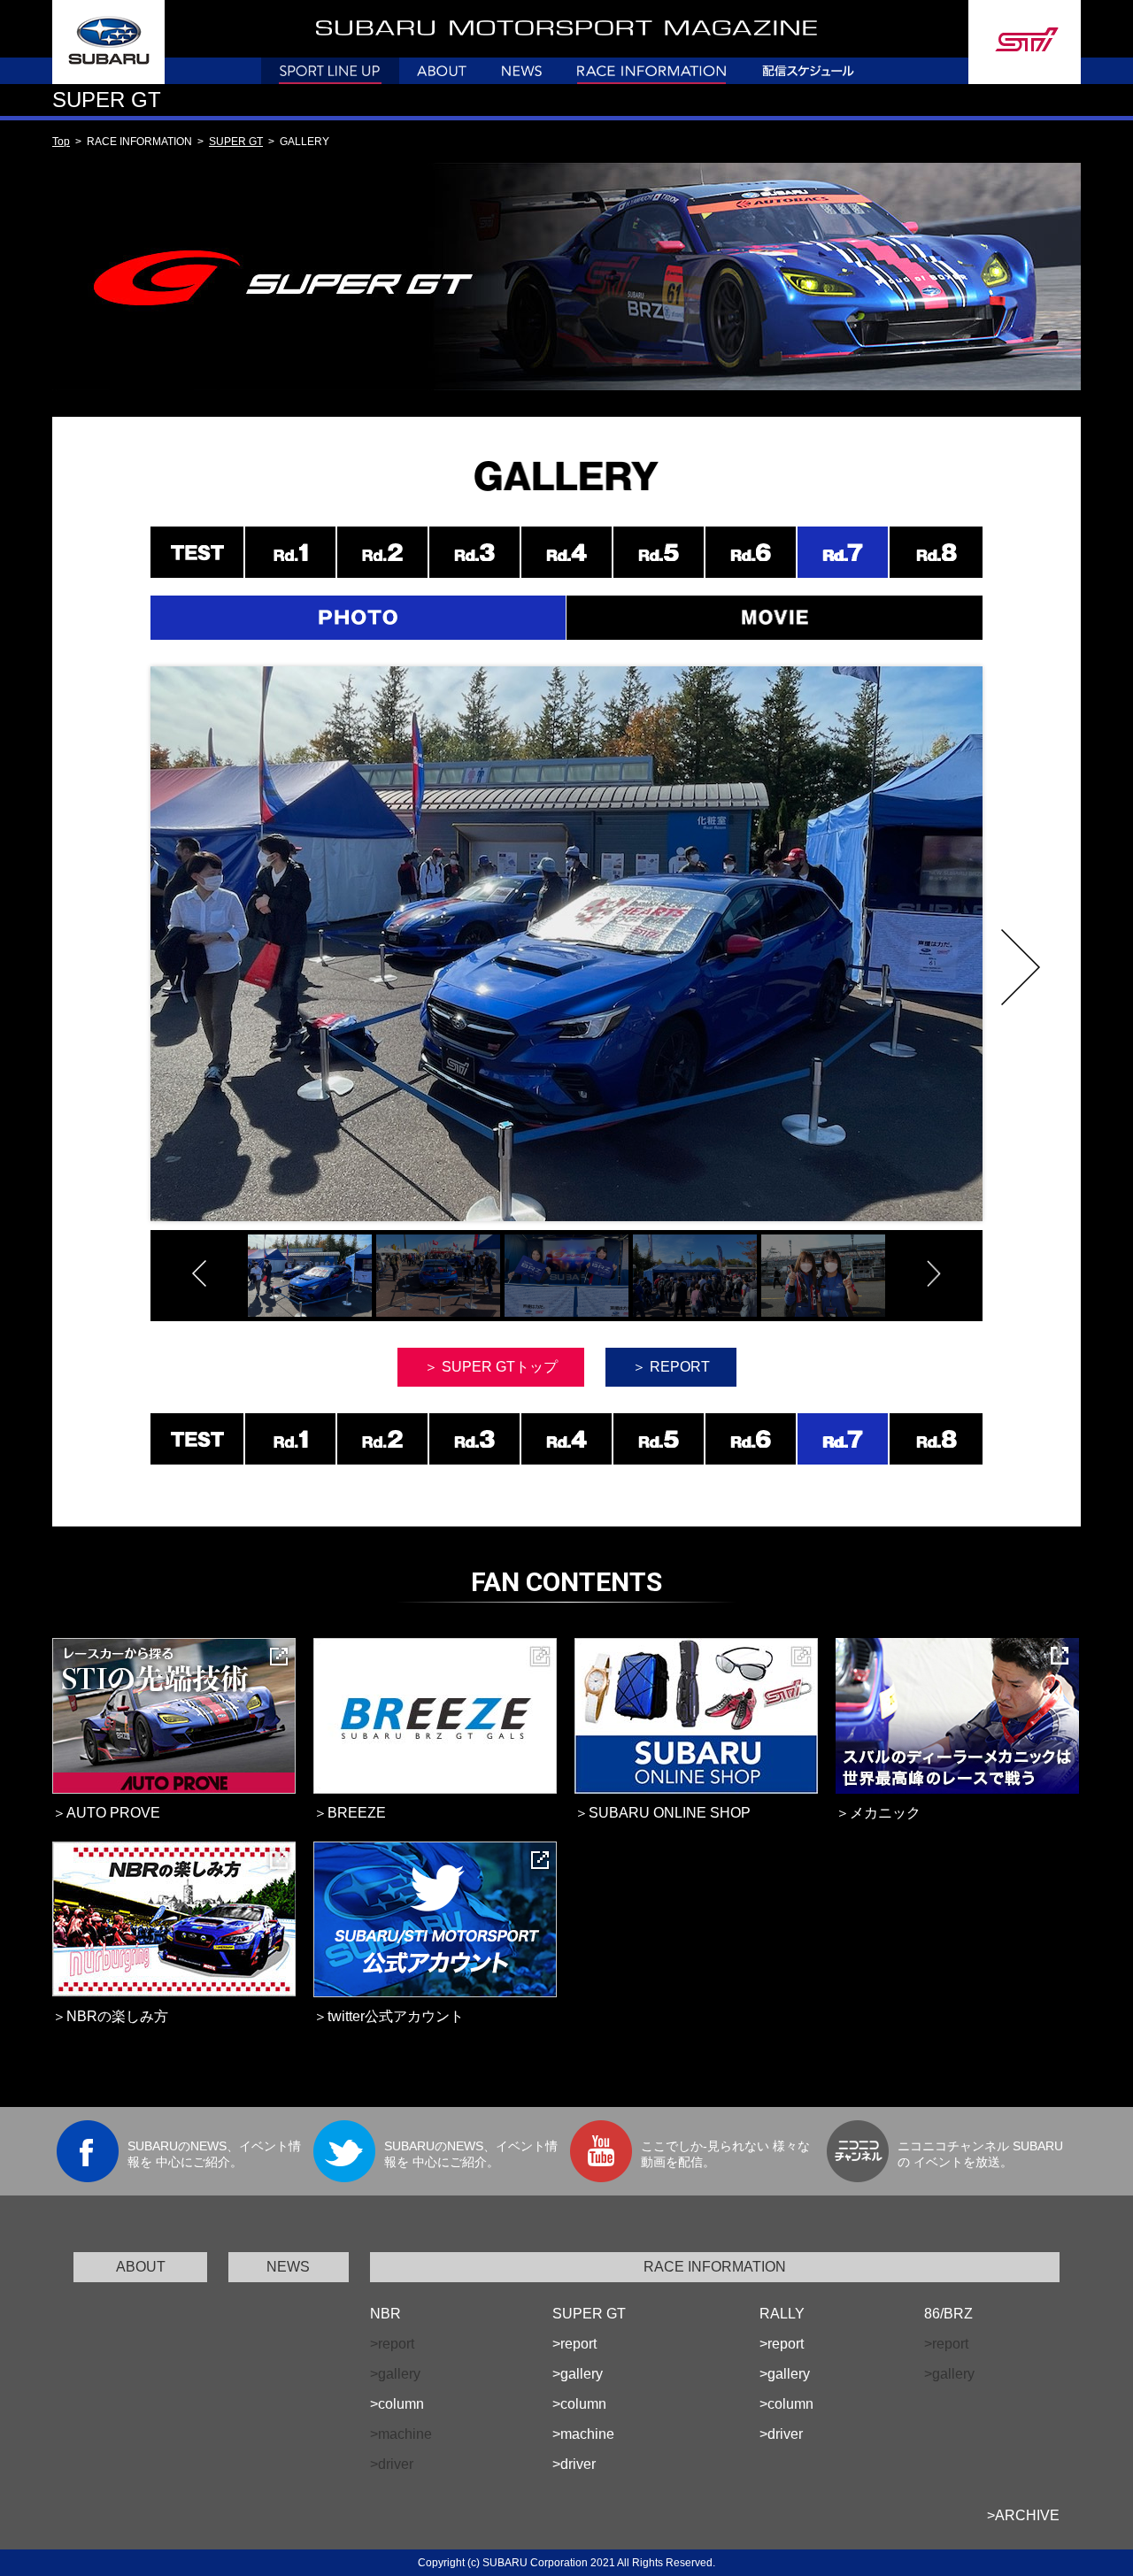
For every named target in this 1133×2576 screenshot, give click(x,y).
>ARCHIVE (1023, 2515)
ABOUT (141, 2267)
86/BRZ (948, 2314)
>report (574, 2344)
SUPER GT (236, 142)
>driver (574, 2464)
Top (61, 142)
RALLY (782, 2314)
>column (397, 2404)
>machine (583, 2434)
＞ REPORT (671, 1367)
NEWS (288, 2267)
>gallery (578, 2374)
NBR (385, 2314)
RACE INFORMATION (715, 2267)
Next (1021, 967)
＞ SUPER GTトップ (491, 1367)
